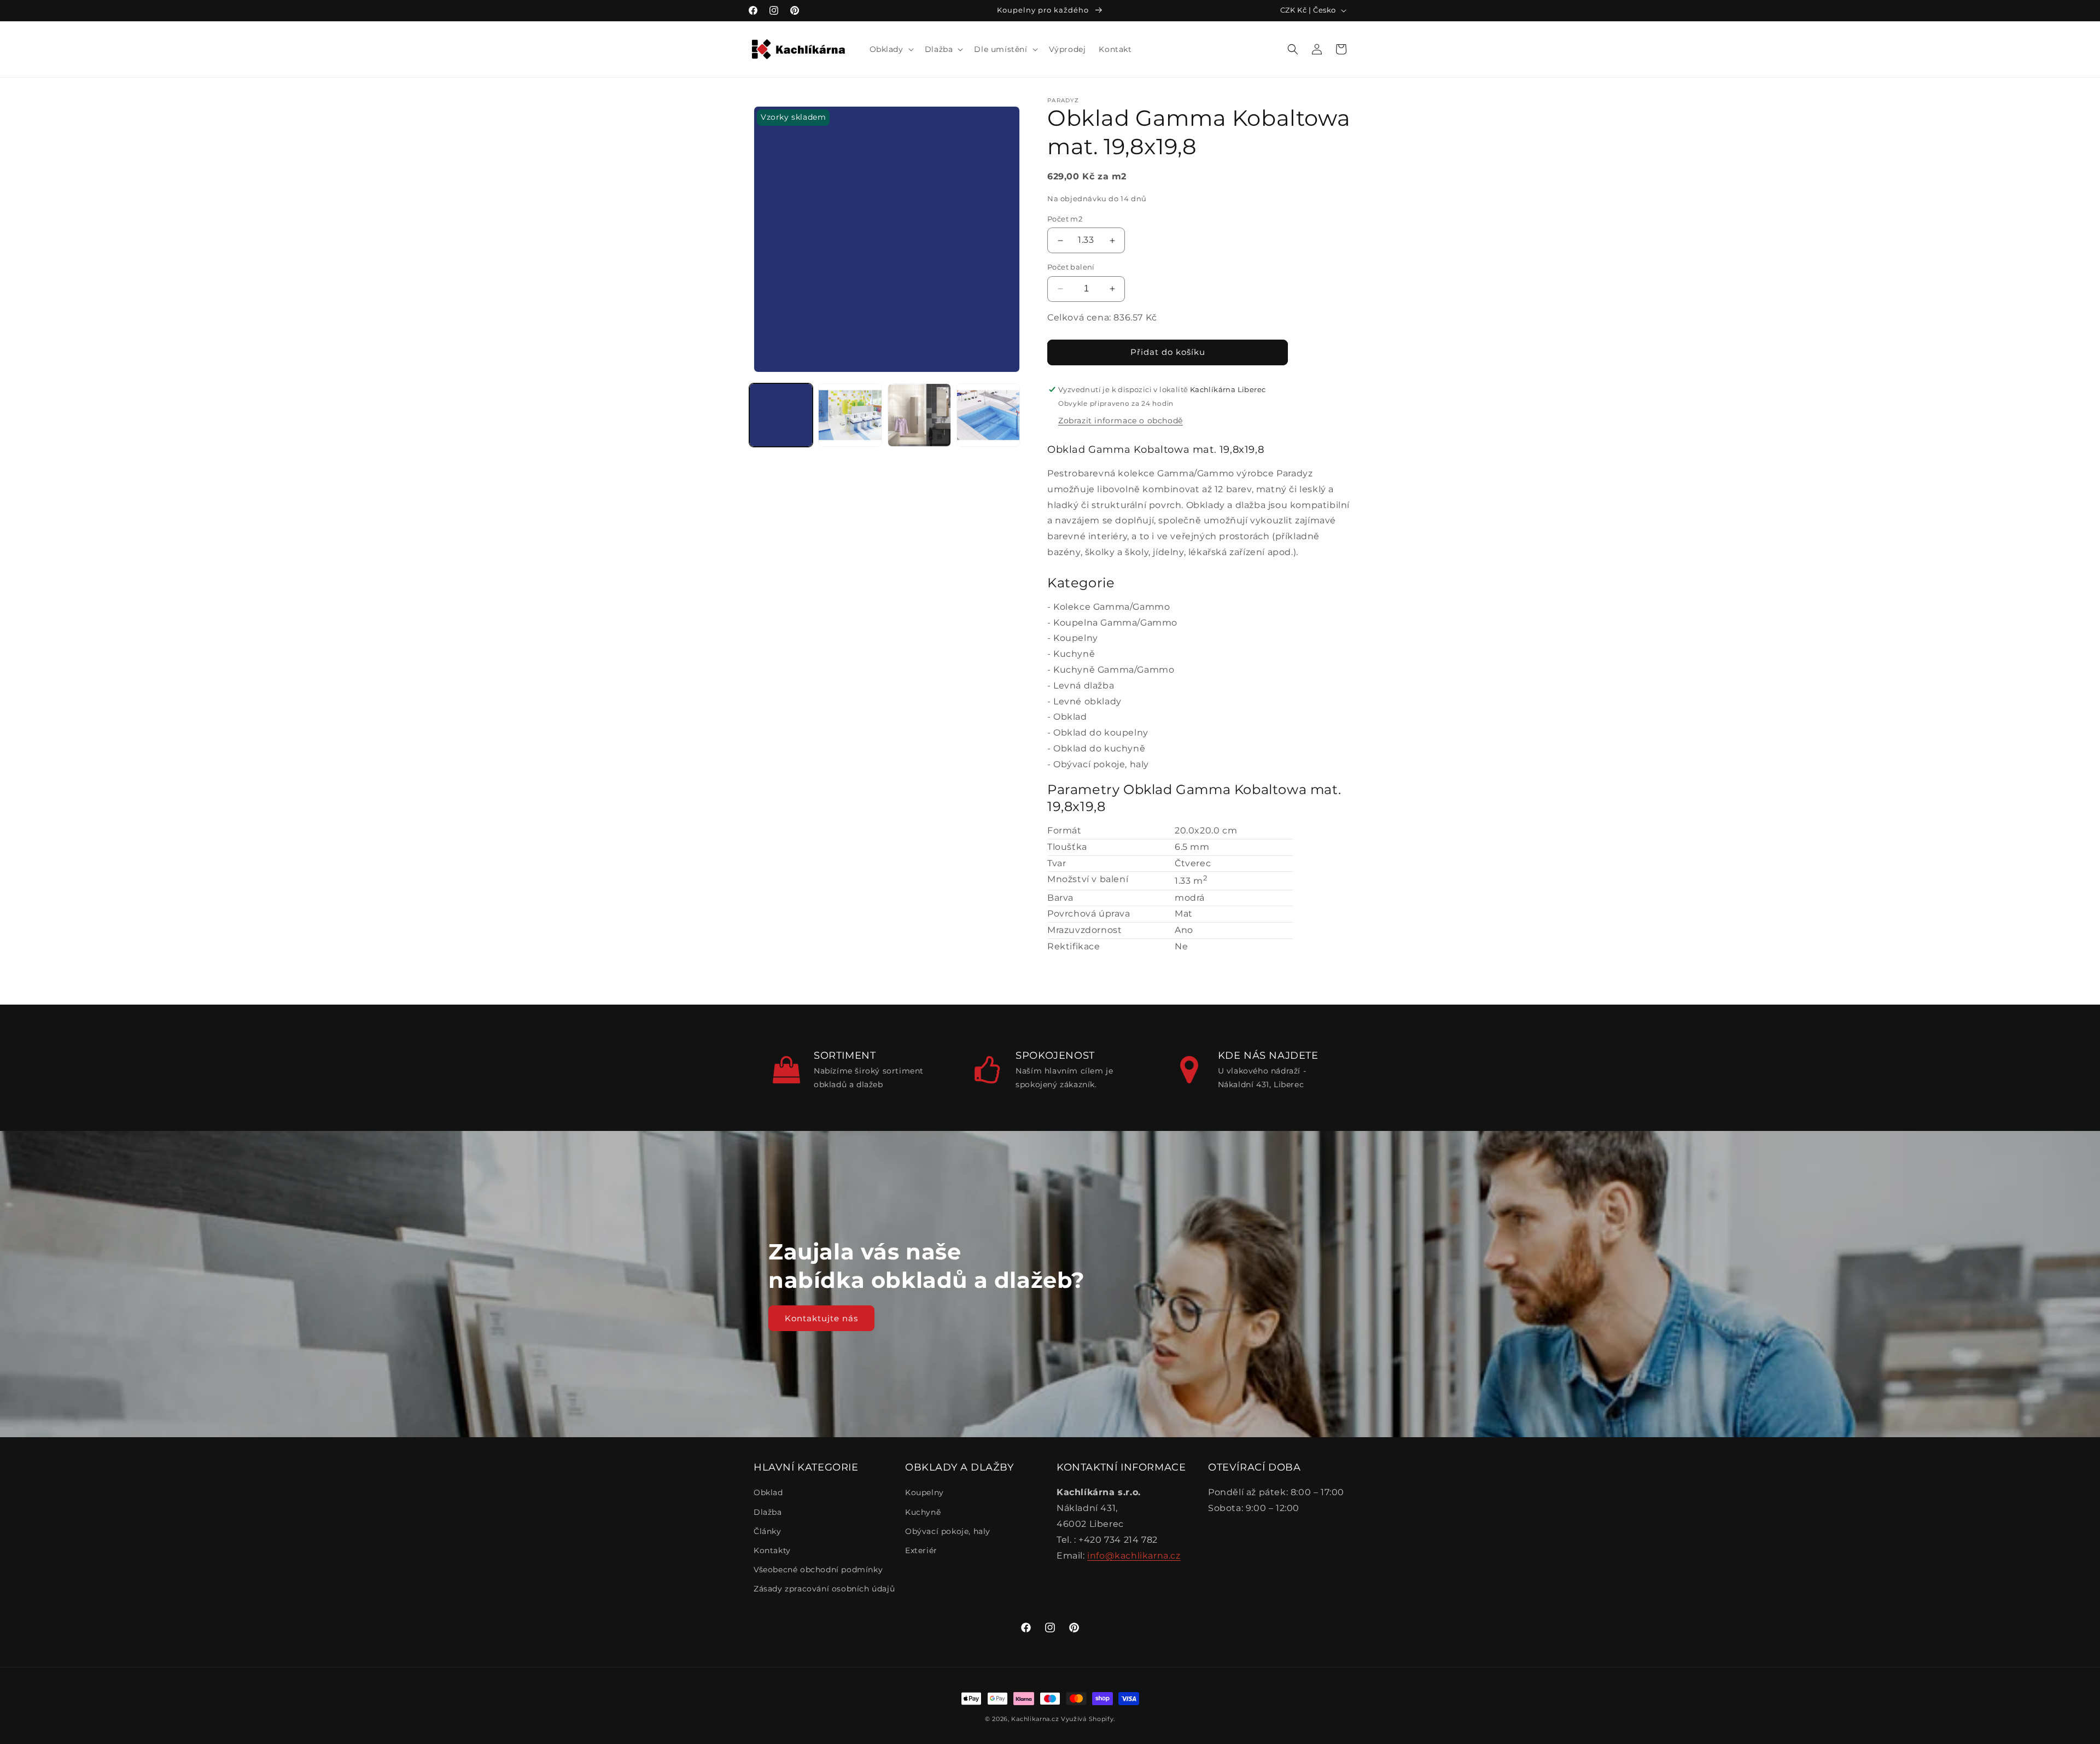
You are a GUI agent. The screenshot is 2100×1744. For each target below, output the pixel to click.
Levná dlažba (1084, 686)
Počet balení (1071, 267)
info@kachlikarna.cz (1134, 1556)
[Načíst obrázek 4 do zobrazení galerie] (988, 415)
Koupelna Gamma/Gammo (1115, 623)
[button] (891, 49)
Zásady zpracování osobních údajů (824, 1589)
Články (768, 1531)
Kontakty (772, 1550)
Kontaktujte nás (821, 1318)
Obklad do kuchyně (1099, 748)
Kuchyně (1074, 654)
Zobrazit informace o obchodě (1121, 421)
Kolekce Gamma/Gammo (1112, 607)
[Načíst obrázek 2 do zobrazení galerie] (850, 415)
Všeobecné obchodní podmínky (818, 1570)
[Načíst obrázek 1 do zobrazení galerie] (781, 415)
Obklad (1070, 717)
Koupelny (1076, 638)
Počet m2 (1065, 219)
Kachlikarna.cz (1035, 1719)
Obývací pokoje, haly (1101, 764)
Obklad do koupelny (1101, 733)
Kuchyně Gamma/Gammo (1114, 670)
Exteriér (921, 1550)
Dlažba (768, 1512)
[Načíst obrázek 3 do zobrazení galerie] (919, 415)
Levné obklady (1087, 701)
